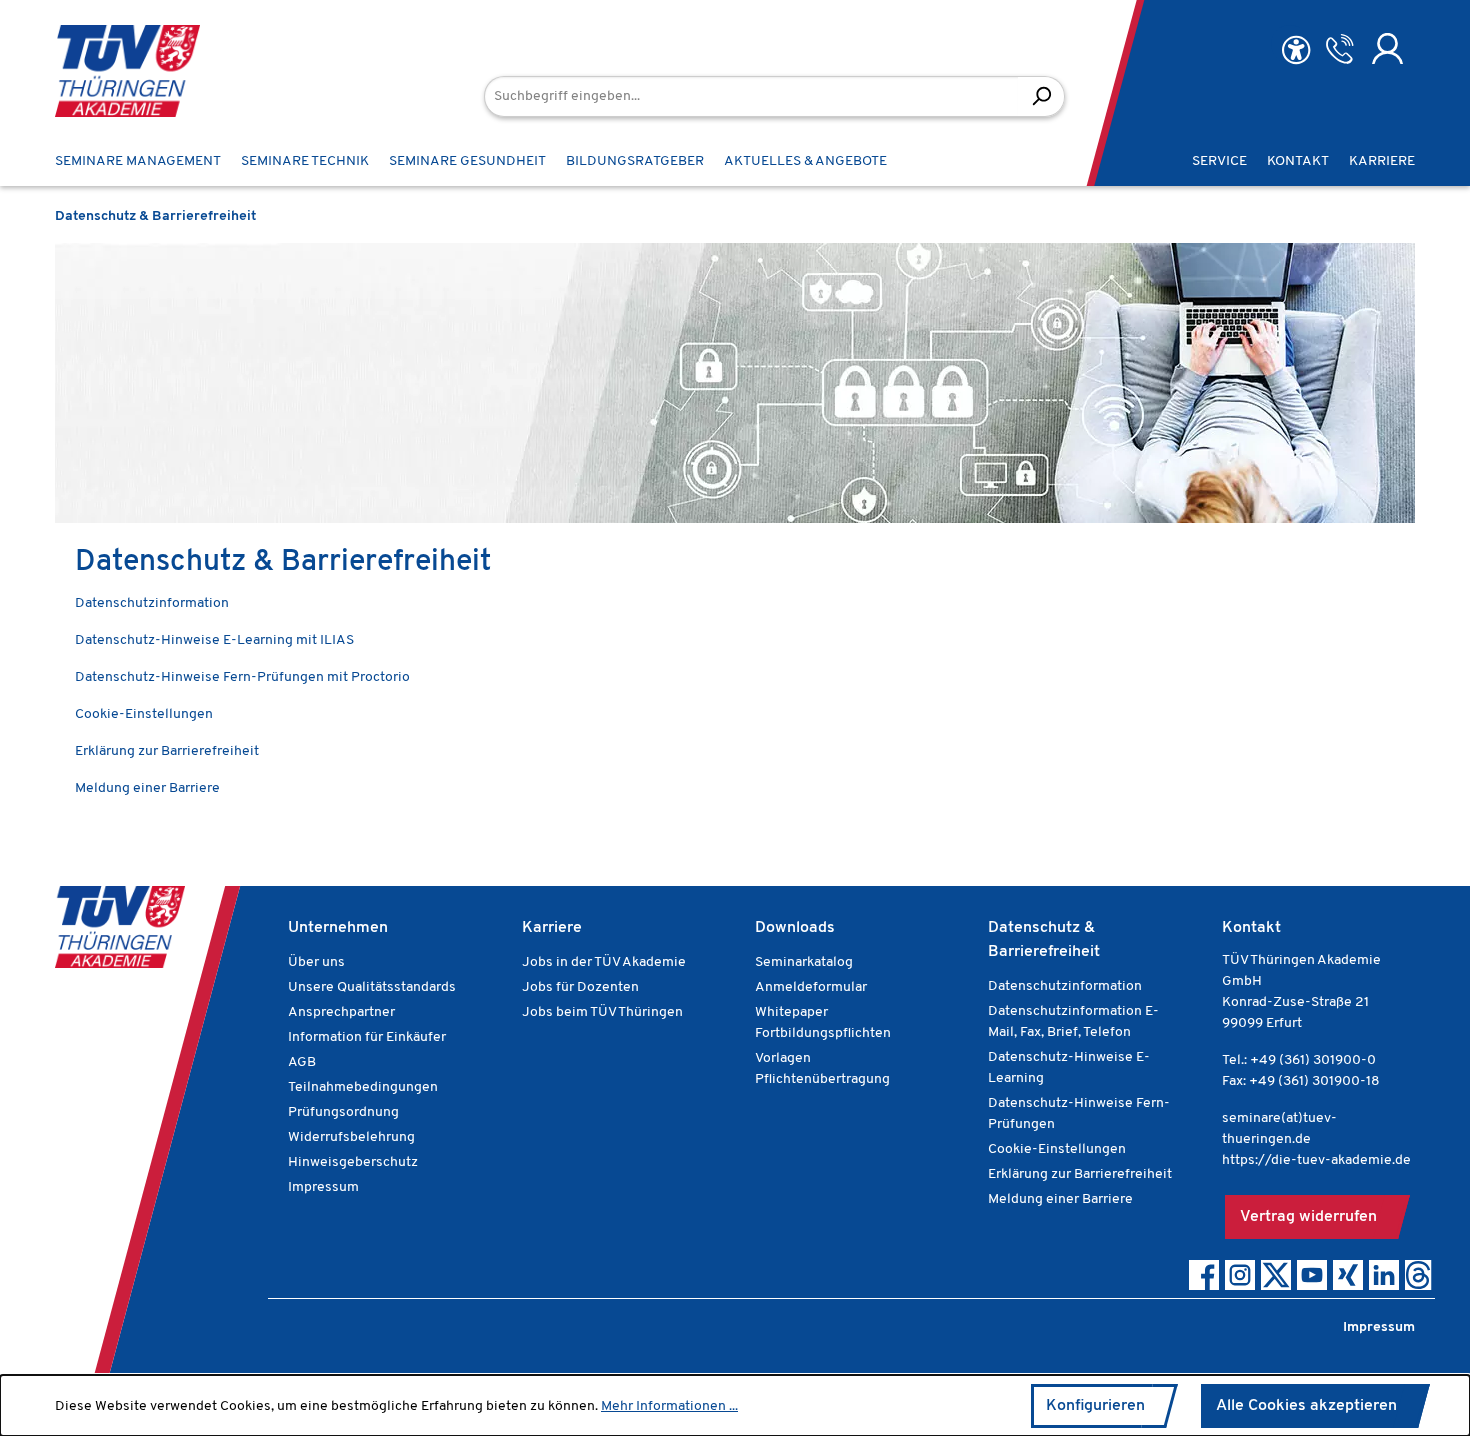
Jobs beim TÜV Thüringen (602, 1012)
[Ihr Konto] (1387, 49)
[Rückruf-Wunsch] (1339, 49)
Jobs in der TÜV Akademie (604, 962)
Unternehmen (338, 928)
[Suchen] (1041, 96)
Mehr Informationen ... (669, 1406)
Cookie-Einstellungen (144, 714)
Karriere (552, 928)
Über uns (316, 962)
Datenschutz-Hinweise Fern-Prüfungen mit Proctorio (242, 677)
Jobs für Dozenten (580, 987)
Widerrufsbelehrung (351, 1137)
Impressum (323, 1187)
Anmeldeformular (811, 987)
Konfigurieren (1095, 1406)
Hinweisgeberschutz (353, 1162)
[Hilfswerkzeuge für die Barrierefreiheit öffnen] (1296, 50)
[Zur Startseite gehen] (127, 71)
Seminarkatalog (804, 962)
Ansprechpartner (341, 1012)
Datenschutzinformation (152, 603)
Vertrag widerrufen (1308, 1217)
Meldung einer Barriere (147, 788)
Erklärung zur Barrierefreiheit (167, 751)
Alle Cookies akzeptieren (1306, 1406)
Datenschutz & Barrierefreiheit (1044, 940)
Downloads (795, 928)
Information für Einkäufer (367, 1037)
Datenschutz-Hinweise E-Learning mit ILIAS (214, 640)
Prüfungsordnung (343, 1112)
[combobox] (751, 96)
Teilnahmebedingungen (363, 1087)
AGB (302, 1062)
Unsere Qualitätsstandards (372, 987)
